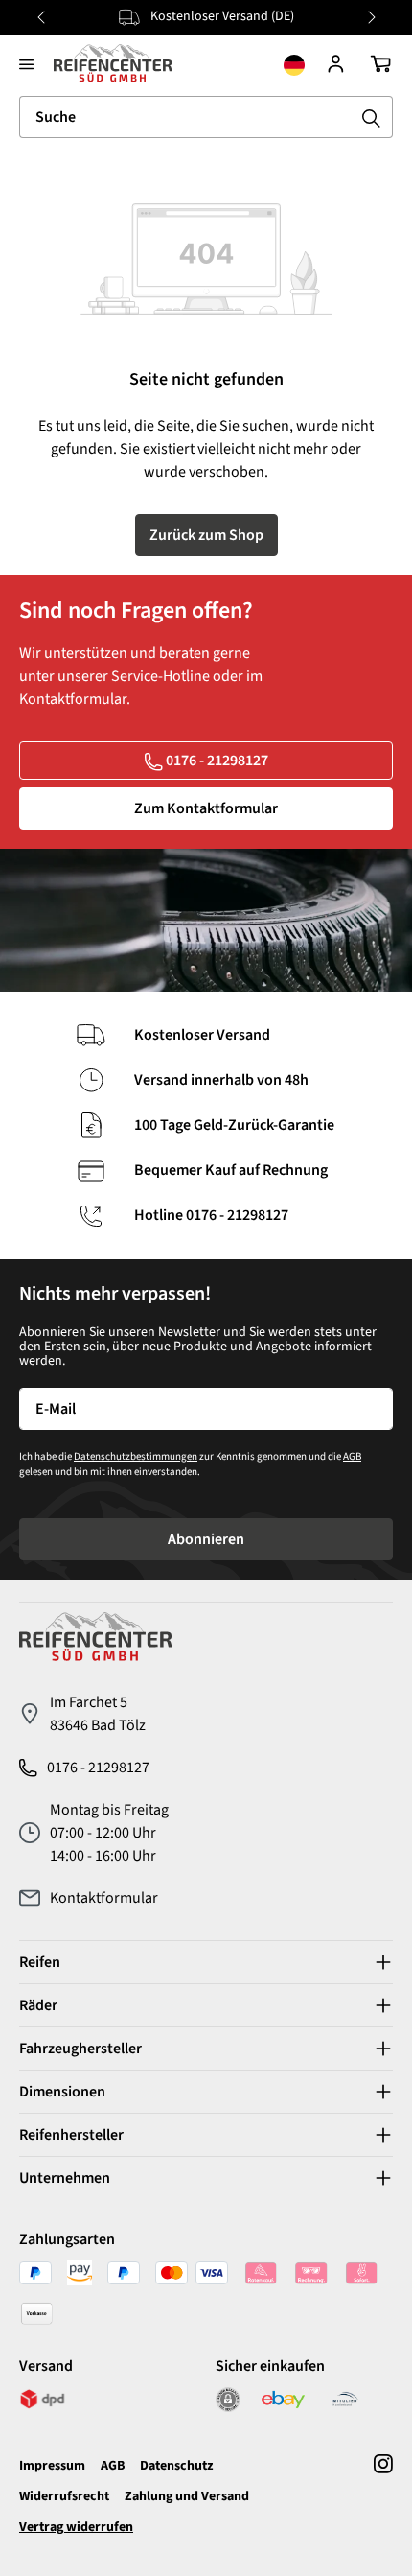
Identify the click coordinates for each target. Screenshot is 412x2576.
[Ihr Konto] (336, 63)
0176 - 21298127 (217, 761)
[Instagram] (383, 2495)
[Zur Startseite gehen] (113, 63)
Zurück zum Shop (206, 535)
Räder (38, 2005)
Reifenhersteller (71, 2135)
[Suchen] (372, 117)
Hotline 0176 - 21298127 (211, 1216)
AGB (352, 1456)
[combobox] (185, 117)
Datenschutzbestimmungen (136, 1456)
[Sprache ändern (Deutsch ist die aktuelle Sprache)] (294, 63)
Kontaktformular (104, 1898)
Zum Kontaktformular (206, 808)
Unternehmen (65, 2178)
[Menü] (27, 63)
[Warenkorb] (380, 63)
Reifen (40, 1962)
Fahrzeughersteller (80, 2049)
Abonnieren (206, 1539)
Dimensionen (62, 2092)
